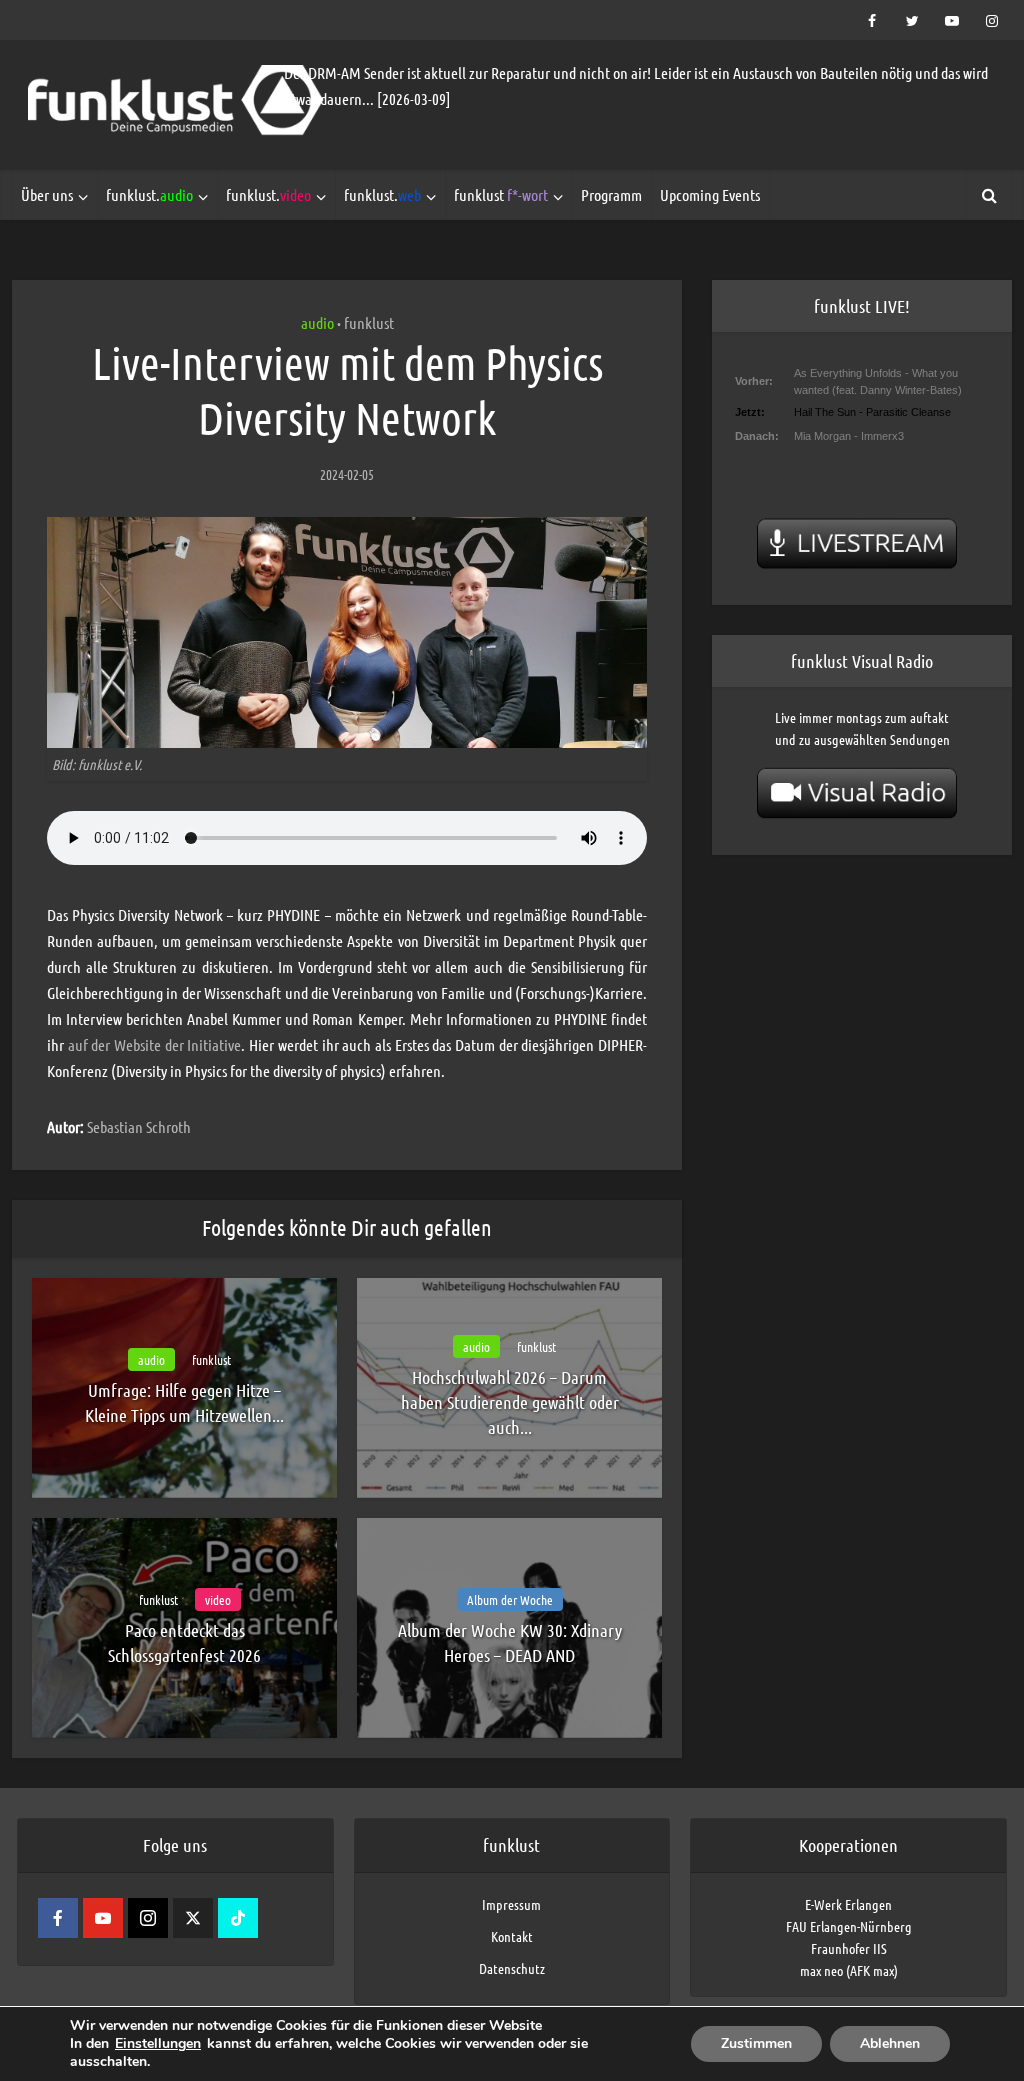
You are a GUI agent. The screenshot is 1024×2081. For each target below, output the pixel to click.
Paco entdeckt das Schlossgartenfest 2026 (184, 1642)
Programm (611, 194)
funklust (501, 194)
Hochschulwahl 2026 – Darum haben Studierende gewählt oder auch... (510, 1402)
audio (317, 322)
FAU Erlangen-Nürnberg (849, 1926)
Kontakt (512, 1936)
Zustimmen (756, 2043)
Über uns (47, 194)
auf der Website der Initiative (152, 1044)
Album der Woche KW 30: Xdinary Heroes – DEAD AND (510, 1642)
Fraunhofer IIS (849, 1948)
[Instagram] (148, 1918)
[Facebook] (58, 1918)
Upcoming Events (710, 194)
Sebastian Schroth (139, 1126)
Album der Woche (510, 1599)
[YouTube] (103, 1918)
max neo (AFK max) (849, 1970)
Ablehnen (890, 2043)
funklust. (149, 194)
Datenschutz (512, 1968)
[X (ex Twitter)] (193, 1918)
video (218, 1599)
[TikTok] (238, 1918)
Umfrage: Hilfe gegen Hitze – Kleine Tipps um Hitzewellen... (184, 1402)
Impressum (511, 1904)
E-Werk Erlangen (848, 1904)
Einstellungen (158, 2044)
